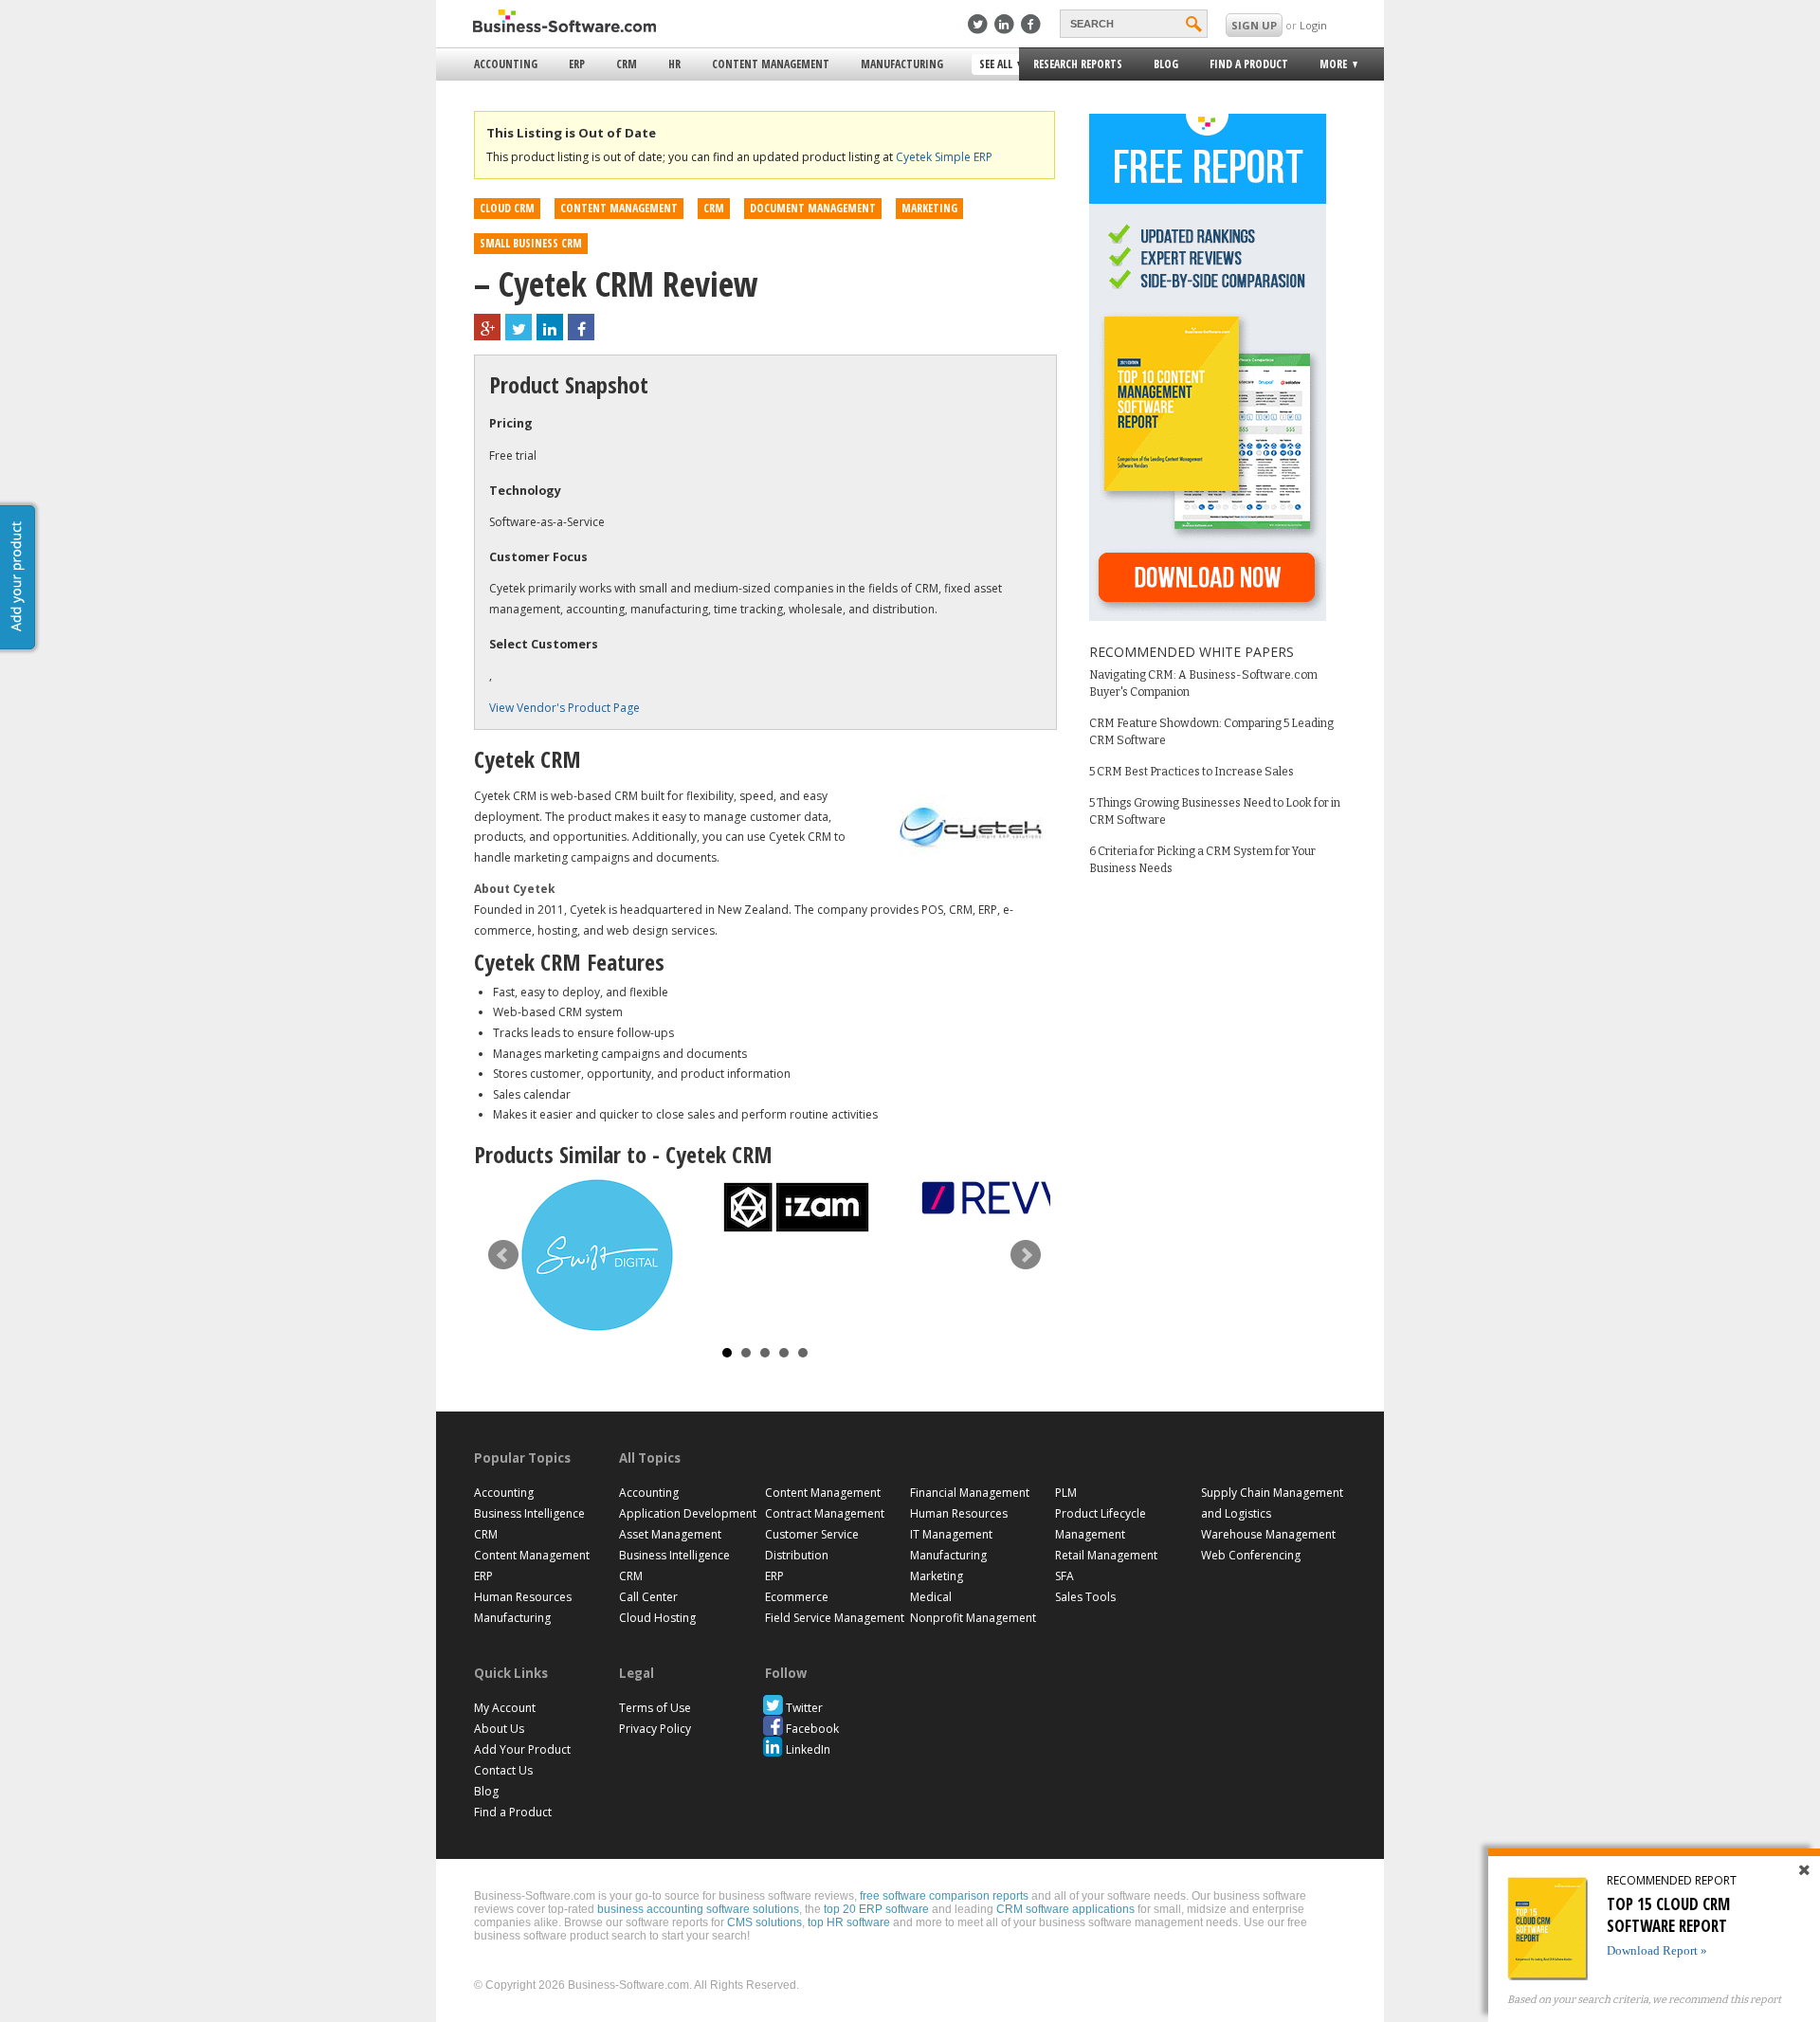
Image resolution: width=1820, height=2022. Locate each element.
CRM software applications (1065, 1909)
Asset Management (670, 1534)
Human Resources (523, 1597)
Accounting (506, 64)
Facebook (812, 1729)
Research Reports (1078, 64)
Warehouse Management (1268, 1534)
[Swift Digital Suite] (597, 1255)
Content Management (771, 64)
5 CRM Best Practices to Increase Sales (1192, 772)
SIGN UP (1254, 25)
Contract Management (825, 1513)
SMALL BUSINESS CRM (531, 243)
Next (1026, 1255)
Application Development (688, 1513)
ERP (577, 64)
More (1328, 67)
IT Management (951, 1534)
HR (674, 64)
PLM (1066, 1493)
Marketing (937, 1576)
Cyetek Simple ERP (944, 157)
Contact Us (503, 1770)
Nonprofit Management (973, 1618)
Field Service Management (835, 1618)
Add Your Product (522, 1749)
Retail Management (1106, 1555)
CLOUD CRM (507, 208)
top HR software (849, 1922)
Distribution (797, 1555)
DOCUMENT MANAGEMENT (813, 208)
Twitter (804, 1708)
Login (1313, 25)
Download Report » (1657, 1950)
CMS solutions (764, 1922)
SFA (1065, 1576)
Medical (931, 1597)
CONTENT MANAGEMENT (619, 208)
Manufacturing (902, 64)
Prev (503, 1255)
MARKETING (929, 208)
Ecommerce (797, 1597)
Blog (1166, 64)
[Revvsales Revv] (995, 1198)
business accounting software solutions (698, 1909)
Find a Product (1249, 64)
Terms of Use (655, 1708)
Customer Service (812, 1534)
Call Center (648, 1597)
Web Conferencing (1251, 1555)
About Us (499, 1729)
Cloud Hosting (657, 1618)
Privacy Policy (655, 1729)
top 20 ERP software (876, 1909)
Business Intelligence (529, 1513)
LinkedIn (808, 1749)
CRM (627, 64)
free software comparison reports (944, 1896)
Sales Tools (1085, 1597)
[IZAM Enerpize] (796, 1207)
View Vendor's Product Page (564, 708)
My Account (505, 1708)
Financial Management (970, 1493)
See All (993, 65)
